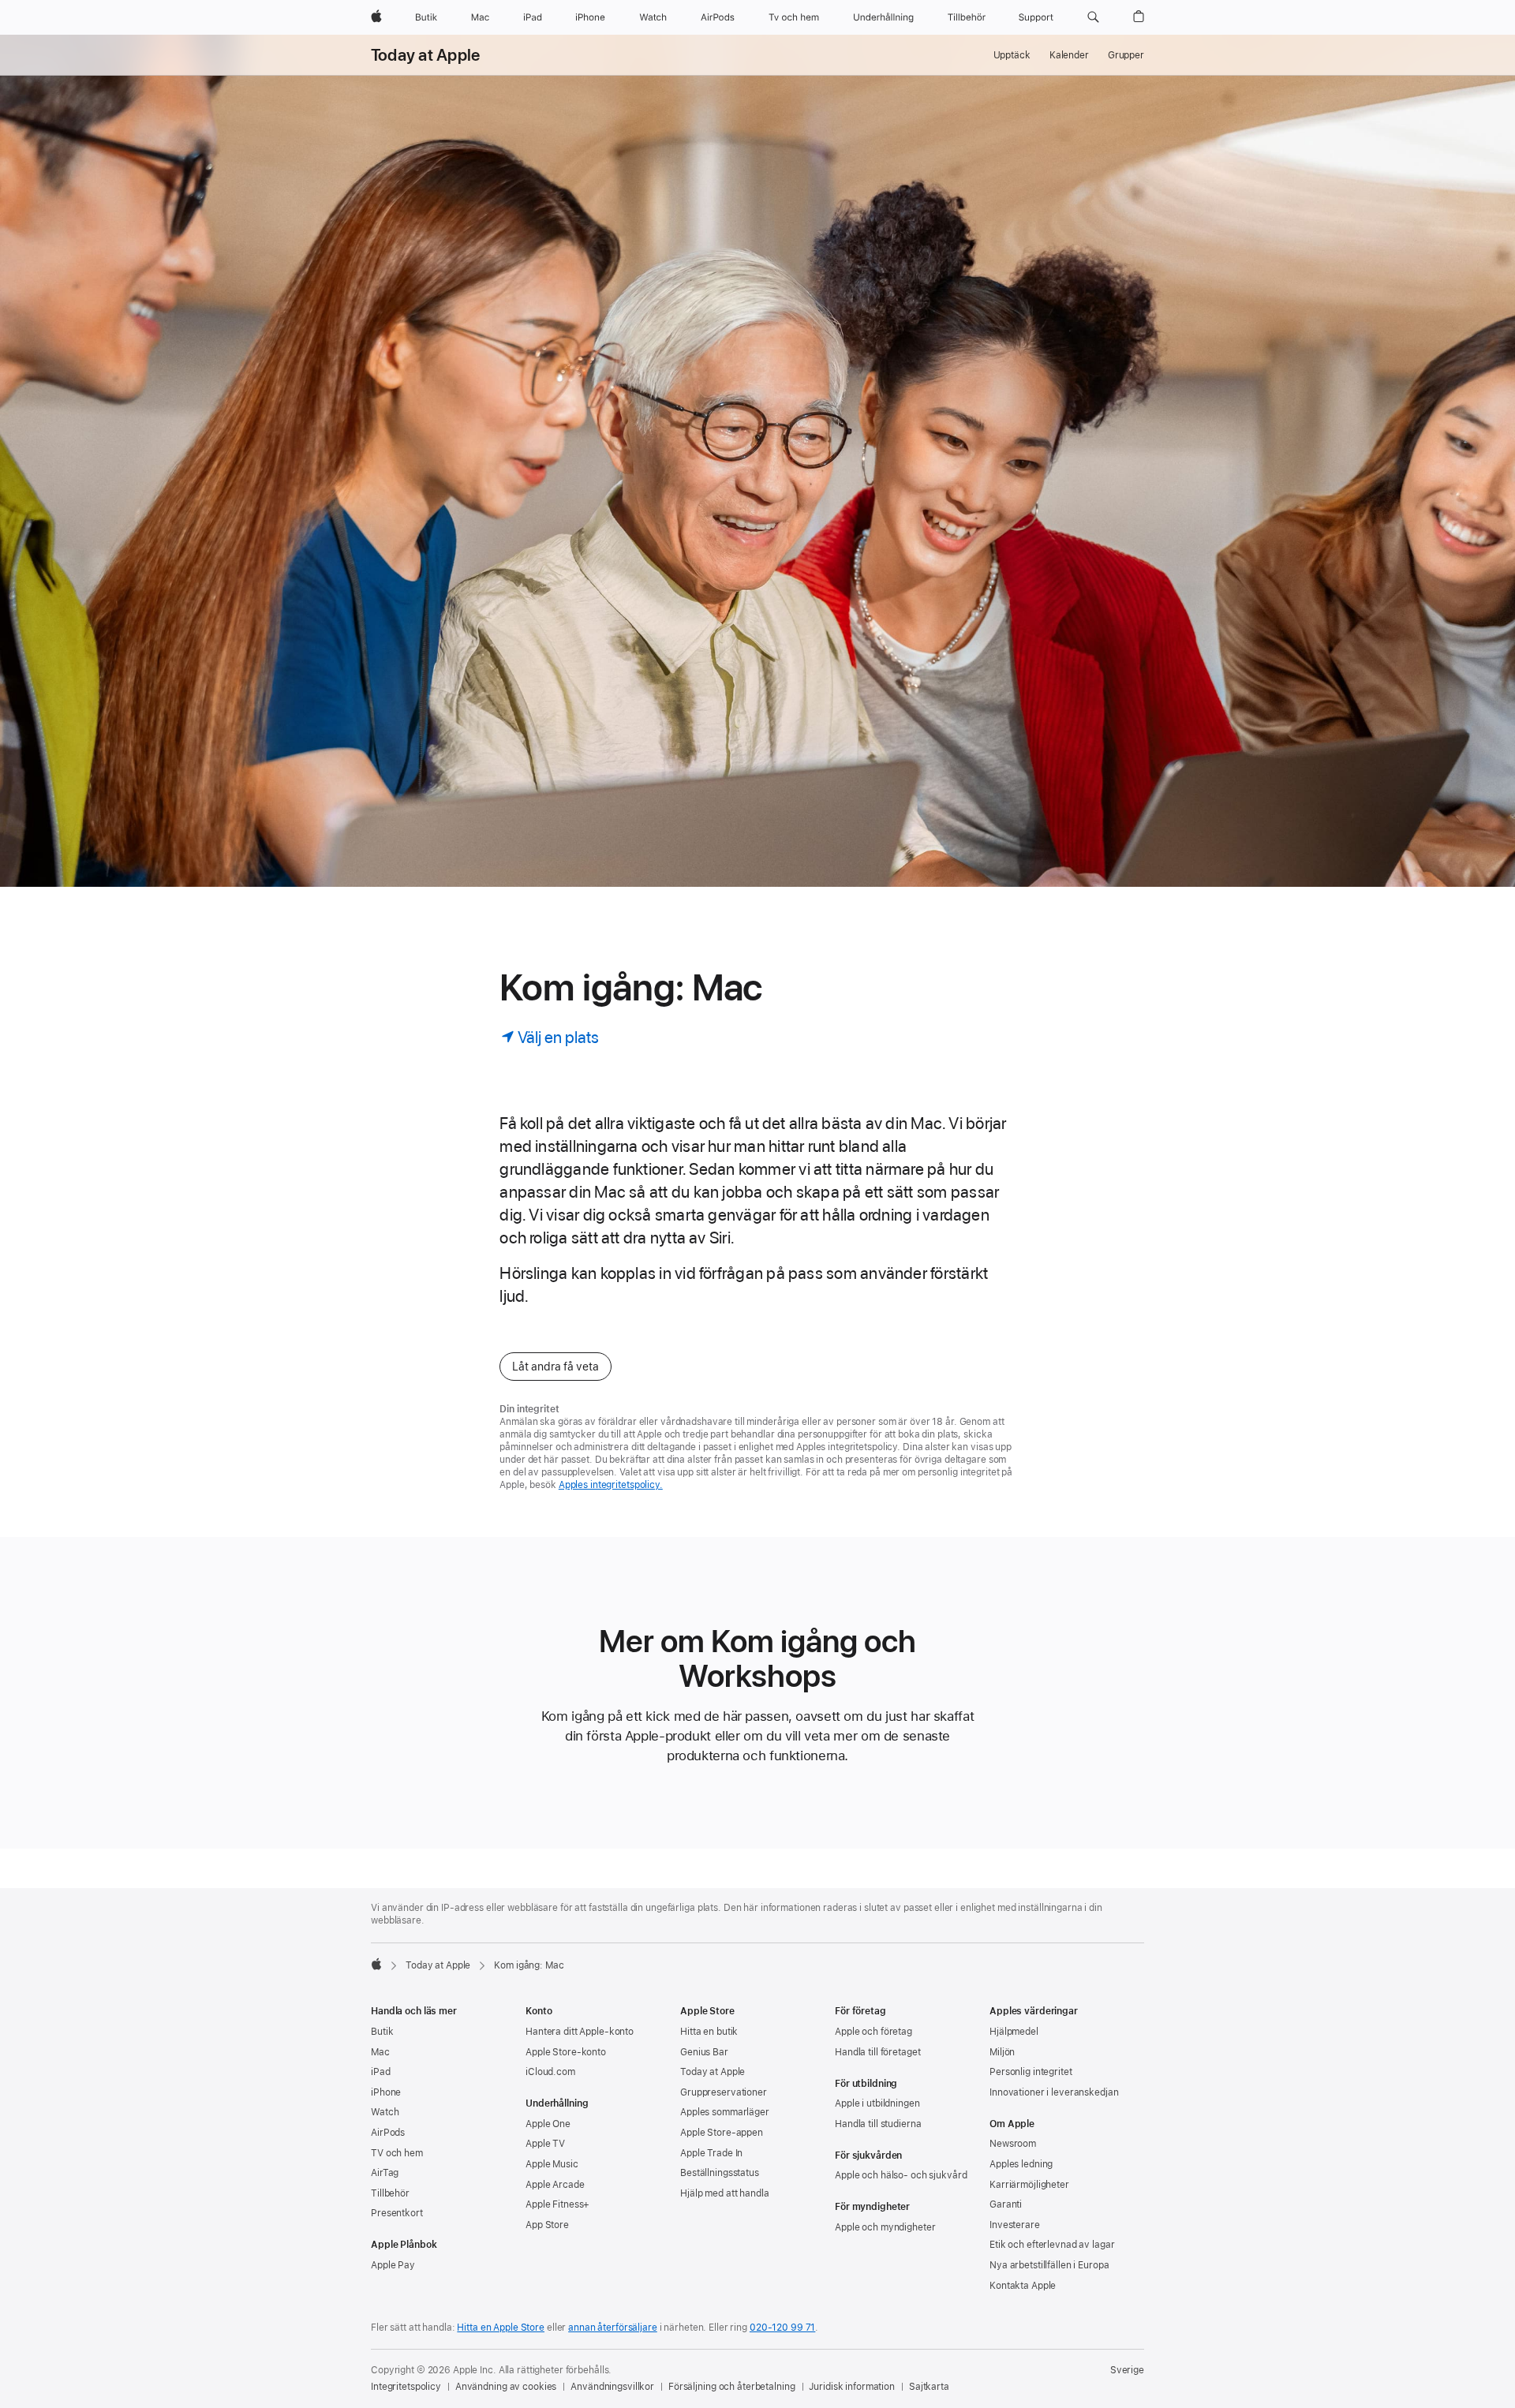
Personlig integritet (1031, 2072)
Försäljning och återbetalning (732, 2387)
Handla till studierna (878, 2124)
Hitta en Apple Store (501, 2328)
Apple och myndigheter (885, 2227)
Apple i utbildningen (877, 2103)
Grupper (1126, 55)
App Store (547, 2225)
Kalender (1069, 55)
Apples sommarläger (725, 2112)
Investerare (1015, 2225)
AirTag (385, 2173)
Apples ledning (1021, 2164)
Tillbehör (390, 2193)
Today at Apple (425, 55)
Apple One (548, 2124)
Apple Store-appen (722, 2133)
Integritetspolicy (406, 2387)
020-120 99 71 (782, 2328)
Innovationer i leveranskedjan (1054, 2092)
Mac (380, 2052)
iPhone (386, 2092)
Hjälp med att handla (725, 2193)
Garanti (1006, 2204)
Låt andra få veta (555, 1367)
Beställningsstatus (720, 2173)
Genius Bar (704, 2052)
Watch (385, 2112)
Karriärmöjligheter (1029, 2185)
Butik (382, 2032)
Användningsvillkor (612, 2387)
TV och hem (397, 2153)
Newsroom (1013, 2144)
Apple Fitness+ (557, 2204)
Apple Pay (393, 2265)
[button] (1093, 17)
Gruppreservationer (724, 2092)
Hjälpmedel (1014, 2032)
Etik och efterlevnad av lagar (1052, 2245)
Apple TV (545, 2144)
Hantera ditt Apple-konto (580, 2032)
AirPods (388, 2133)
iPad (381, 2072)
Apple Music (552, 2164)
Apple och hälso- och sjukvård (901, 2175)
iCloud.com (550, 2072)
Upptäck (1012, 55)
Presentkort (397, 2213)
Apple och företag (873, 2032)
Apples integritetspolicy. (611, 1485)
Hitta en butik (709, 2032)
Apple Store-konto (566, 2052)
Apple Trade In (711, 2153)
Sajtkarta (929, 2387)
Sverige (1127, 2370)
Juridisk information (852, 2387)
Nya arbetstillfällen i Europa (1049, 2265)
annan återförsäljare (613, 2328)
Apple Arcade (555, 2185)
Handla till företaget (877, 2052)
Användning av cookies (506, 2387)
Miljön (1002, 2052)
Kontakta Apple (1023, 2286)
